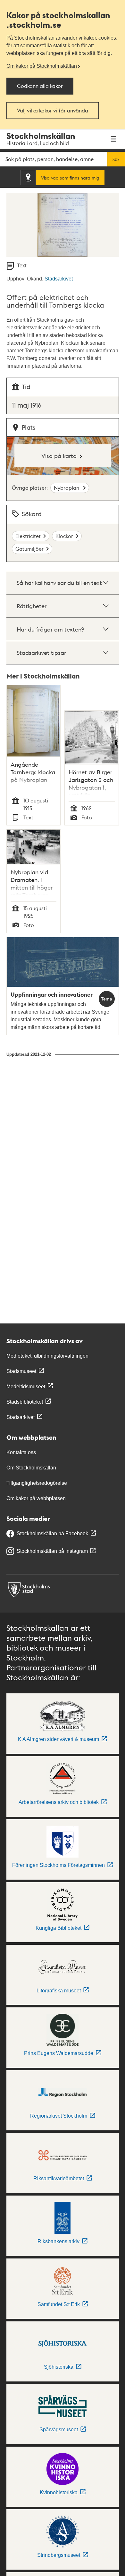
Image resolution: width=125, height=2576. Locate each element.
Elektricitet (28, 536)
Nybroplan (67, 488)
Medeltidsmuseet (26, 1387)
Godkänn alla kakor (40, 86)
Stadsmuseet (21, 1371)
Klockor (64, 536)
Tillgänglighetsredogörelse (37, 1483)
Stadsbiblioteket (25, 1402)
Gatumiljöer (29, 549)
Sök (116, 159)
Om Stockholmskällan (31, 1468)
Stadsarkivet (59, 279)
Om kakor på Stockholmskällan (42, 66)
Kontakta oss (21, 1452)
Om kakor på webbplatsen (36, 1498)
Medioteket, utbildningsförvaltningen (47, 1356)
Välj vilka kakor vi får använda (53, 110)
